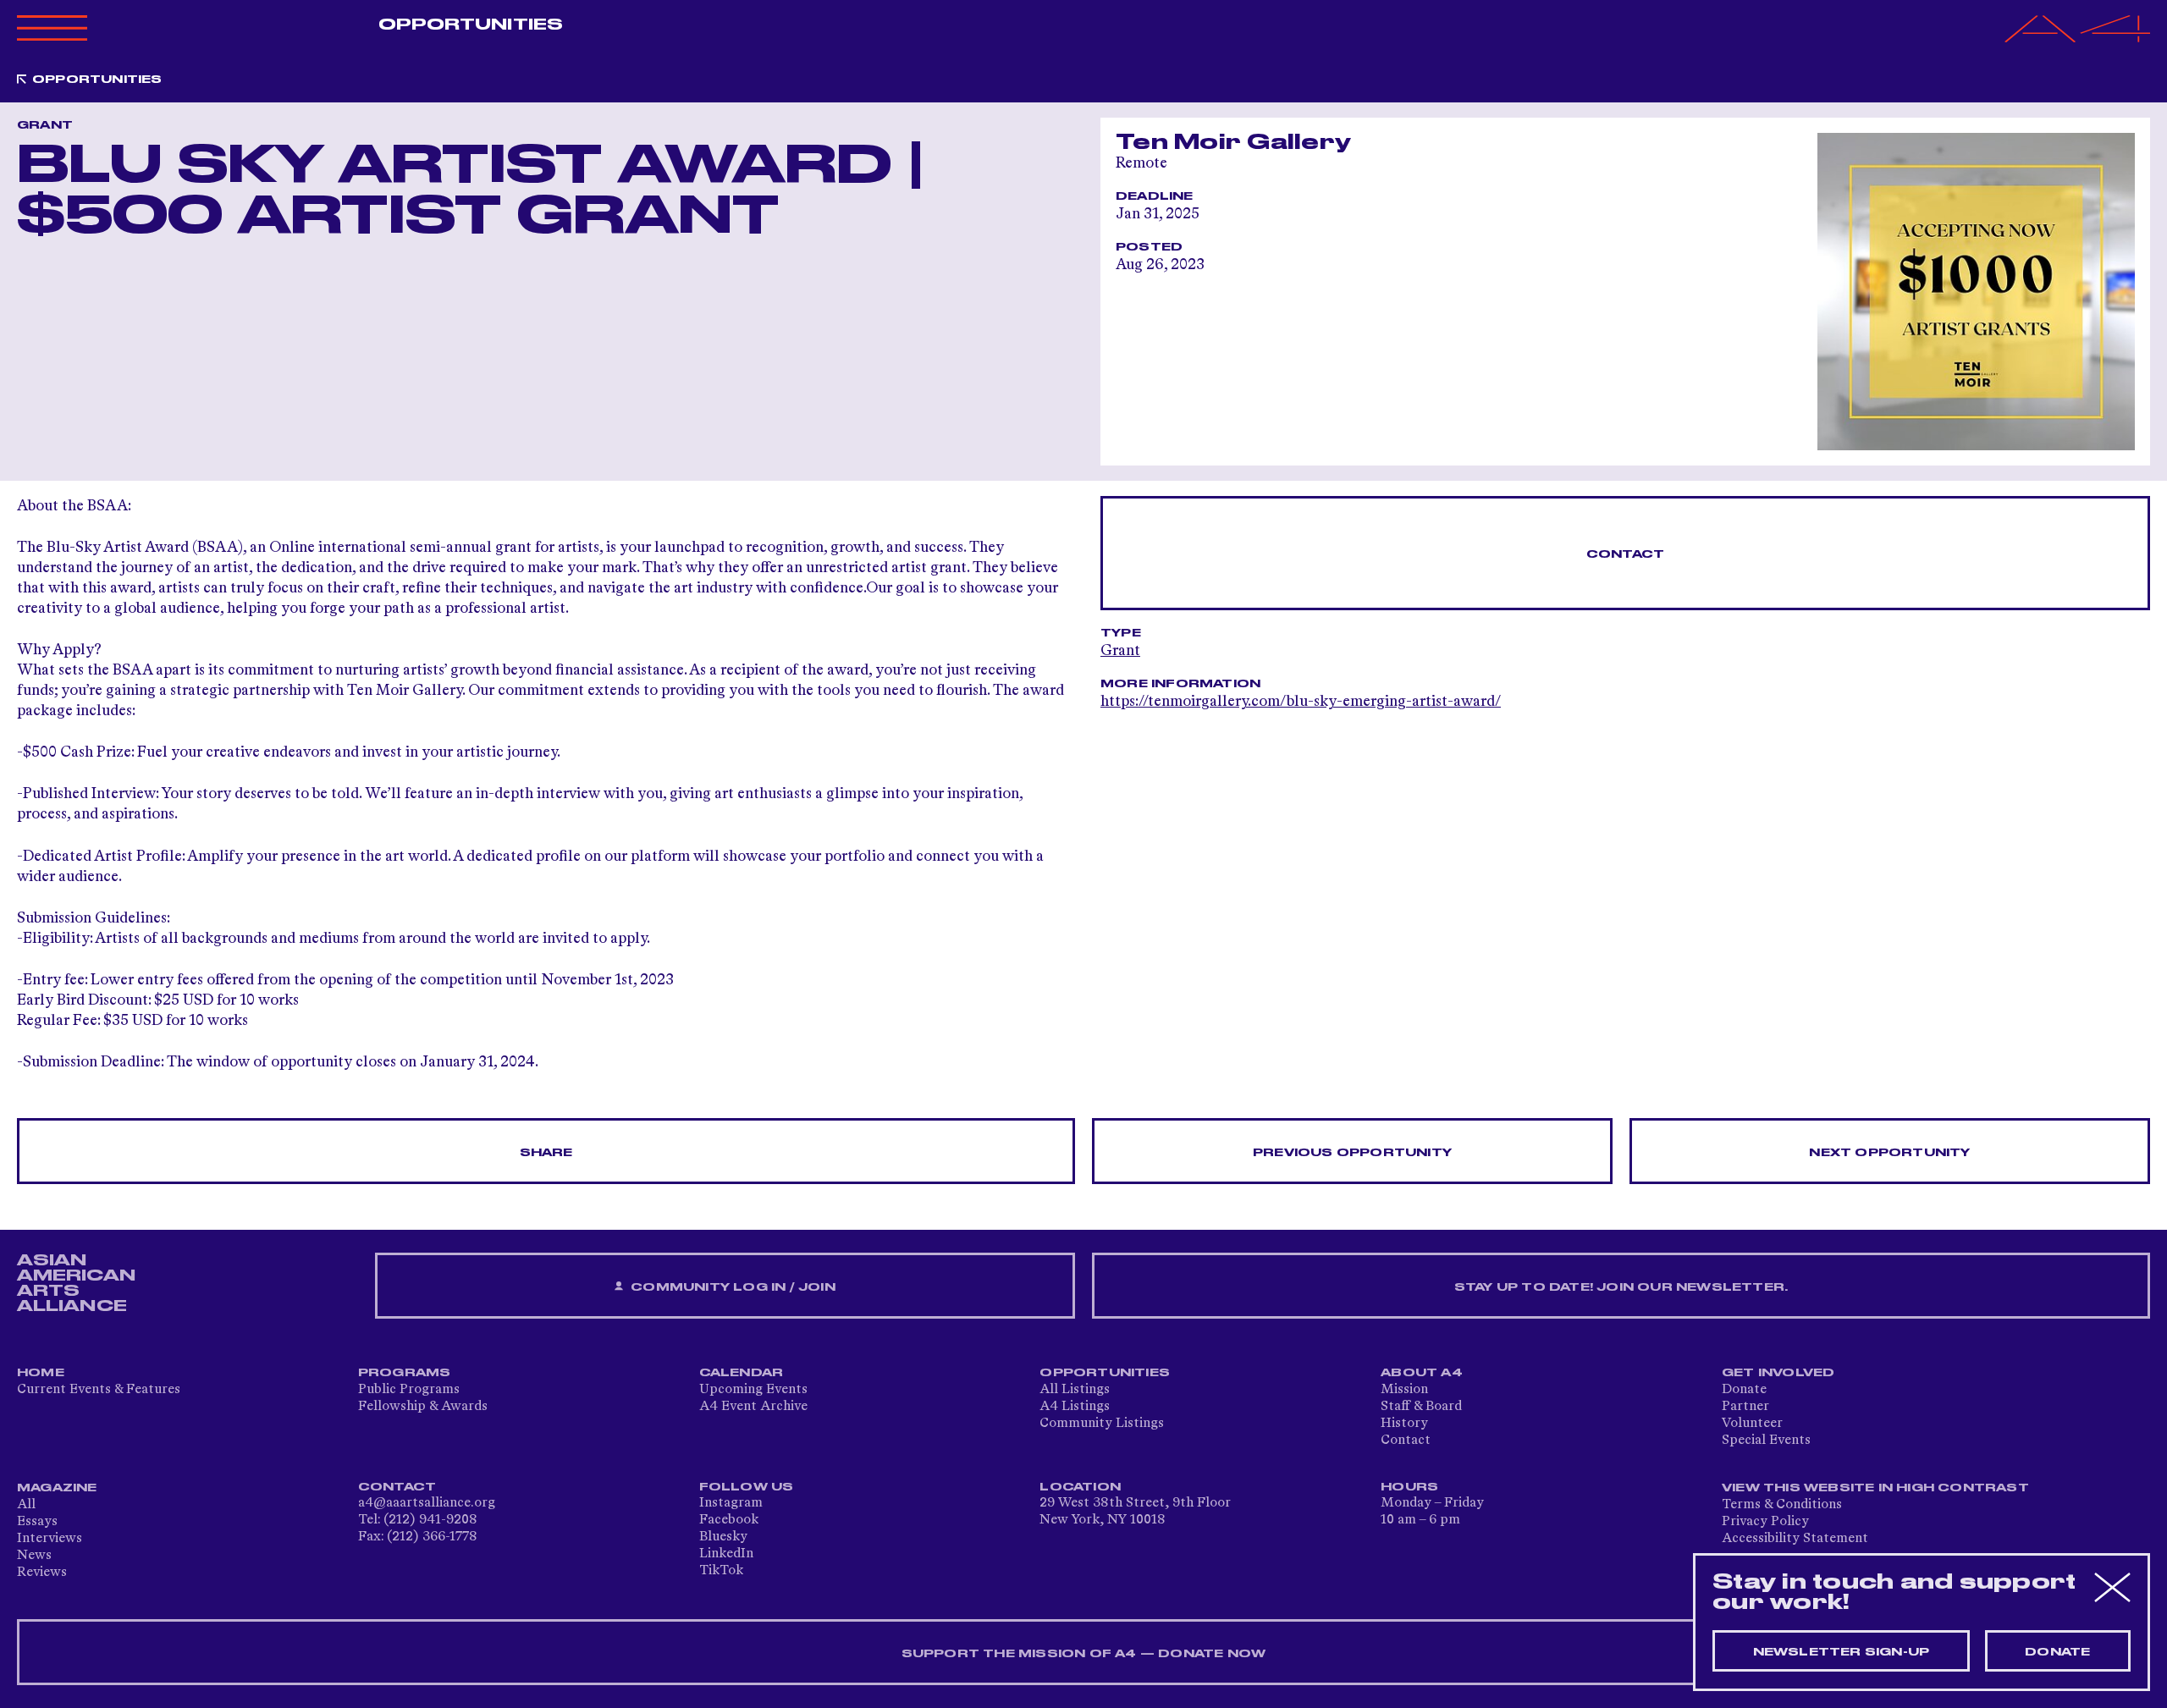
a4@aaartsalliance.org (427, 1503)
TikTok (721, 1571)
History (1404, 1424)
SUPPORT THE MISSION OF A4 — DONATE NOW (1084, 1654)
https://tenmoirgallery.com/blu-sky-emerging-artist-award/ (1301, 702)
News (34, 1556)
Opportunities (471, 25)
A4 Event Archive (753, 1407)
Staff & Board (1421, 1407)
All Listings (1075, 1390)
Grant (1120, 651)
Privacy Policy (1765, 1522)
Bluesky (723, 1537)
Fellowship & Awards (423, 1407)
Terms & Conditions (1782, 1505)
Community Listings (1102, 1424)
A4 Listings (1075, 1407)
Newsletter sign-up (1842, 1652)
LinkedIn (726, 1554)
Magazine (57, 1488)
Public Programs (409, 1390)
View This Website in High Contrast (1875, 1488)
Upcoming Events (753, 1390)
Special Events (1766, 1441)
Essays (37, 1522)
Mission (1404, 1390)
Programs (405, 1373)
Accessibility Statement (1795, 1539)
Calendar (742, 1373)
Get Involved (1778, 1373)
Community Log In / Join (731, 1287)
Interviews (50, 1539)
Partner (1745, 1407)
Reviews (42, 1573)
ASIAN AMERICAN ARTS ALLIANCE (76, 1283)
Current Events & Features (99, 1390)
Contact (1625, 554)
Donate (1744, 1390)
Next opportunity (1889, 1153)
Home (41, 1373)
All (26, 1505)
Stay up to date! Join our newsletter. (1621, 1287)
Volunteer (1752, 1424)
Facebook (729, 1520)
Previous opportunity (1352, 1153)
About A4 (1422, 1373)
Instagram (731, 1503)
